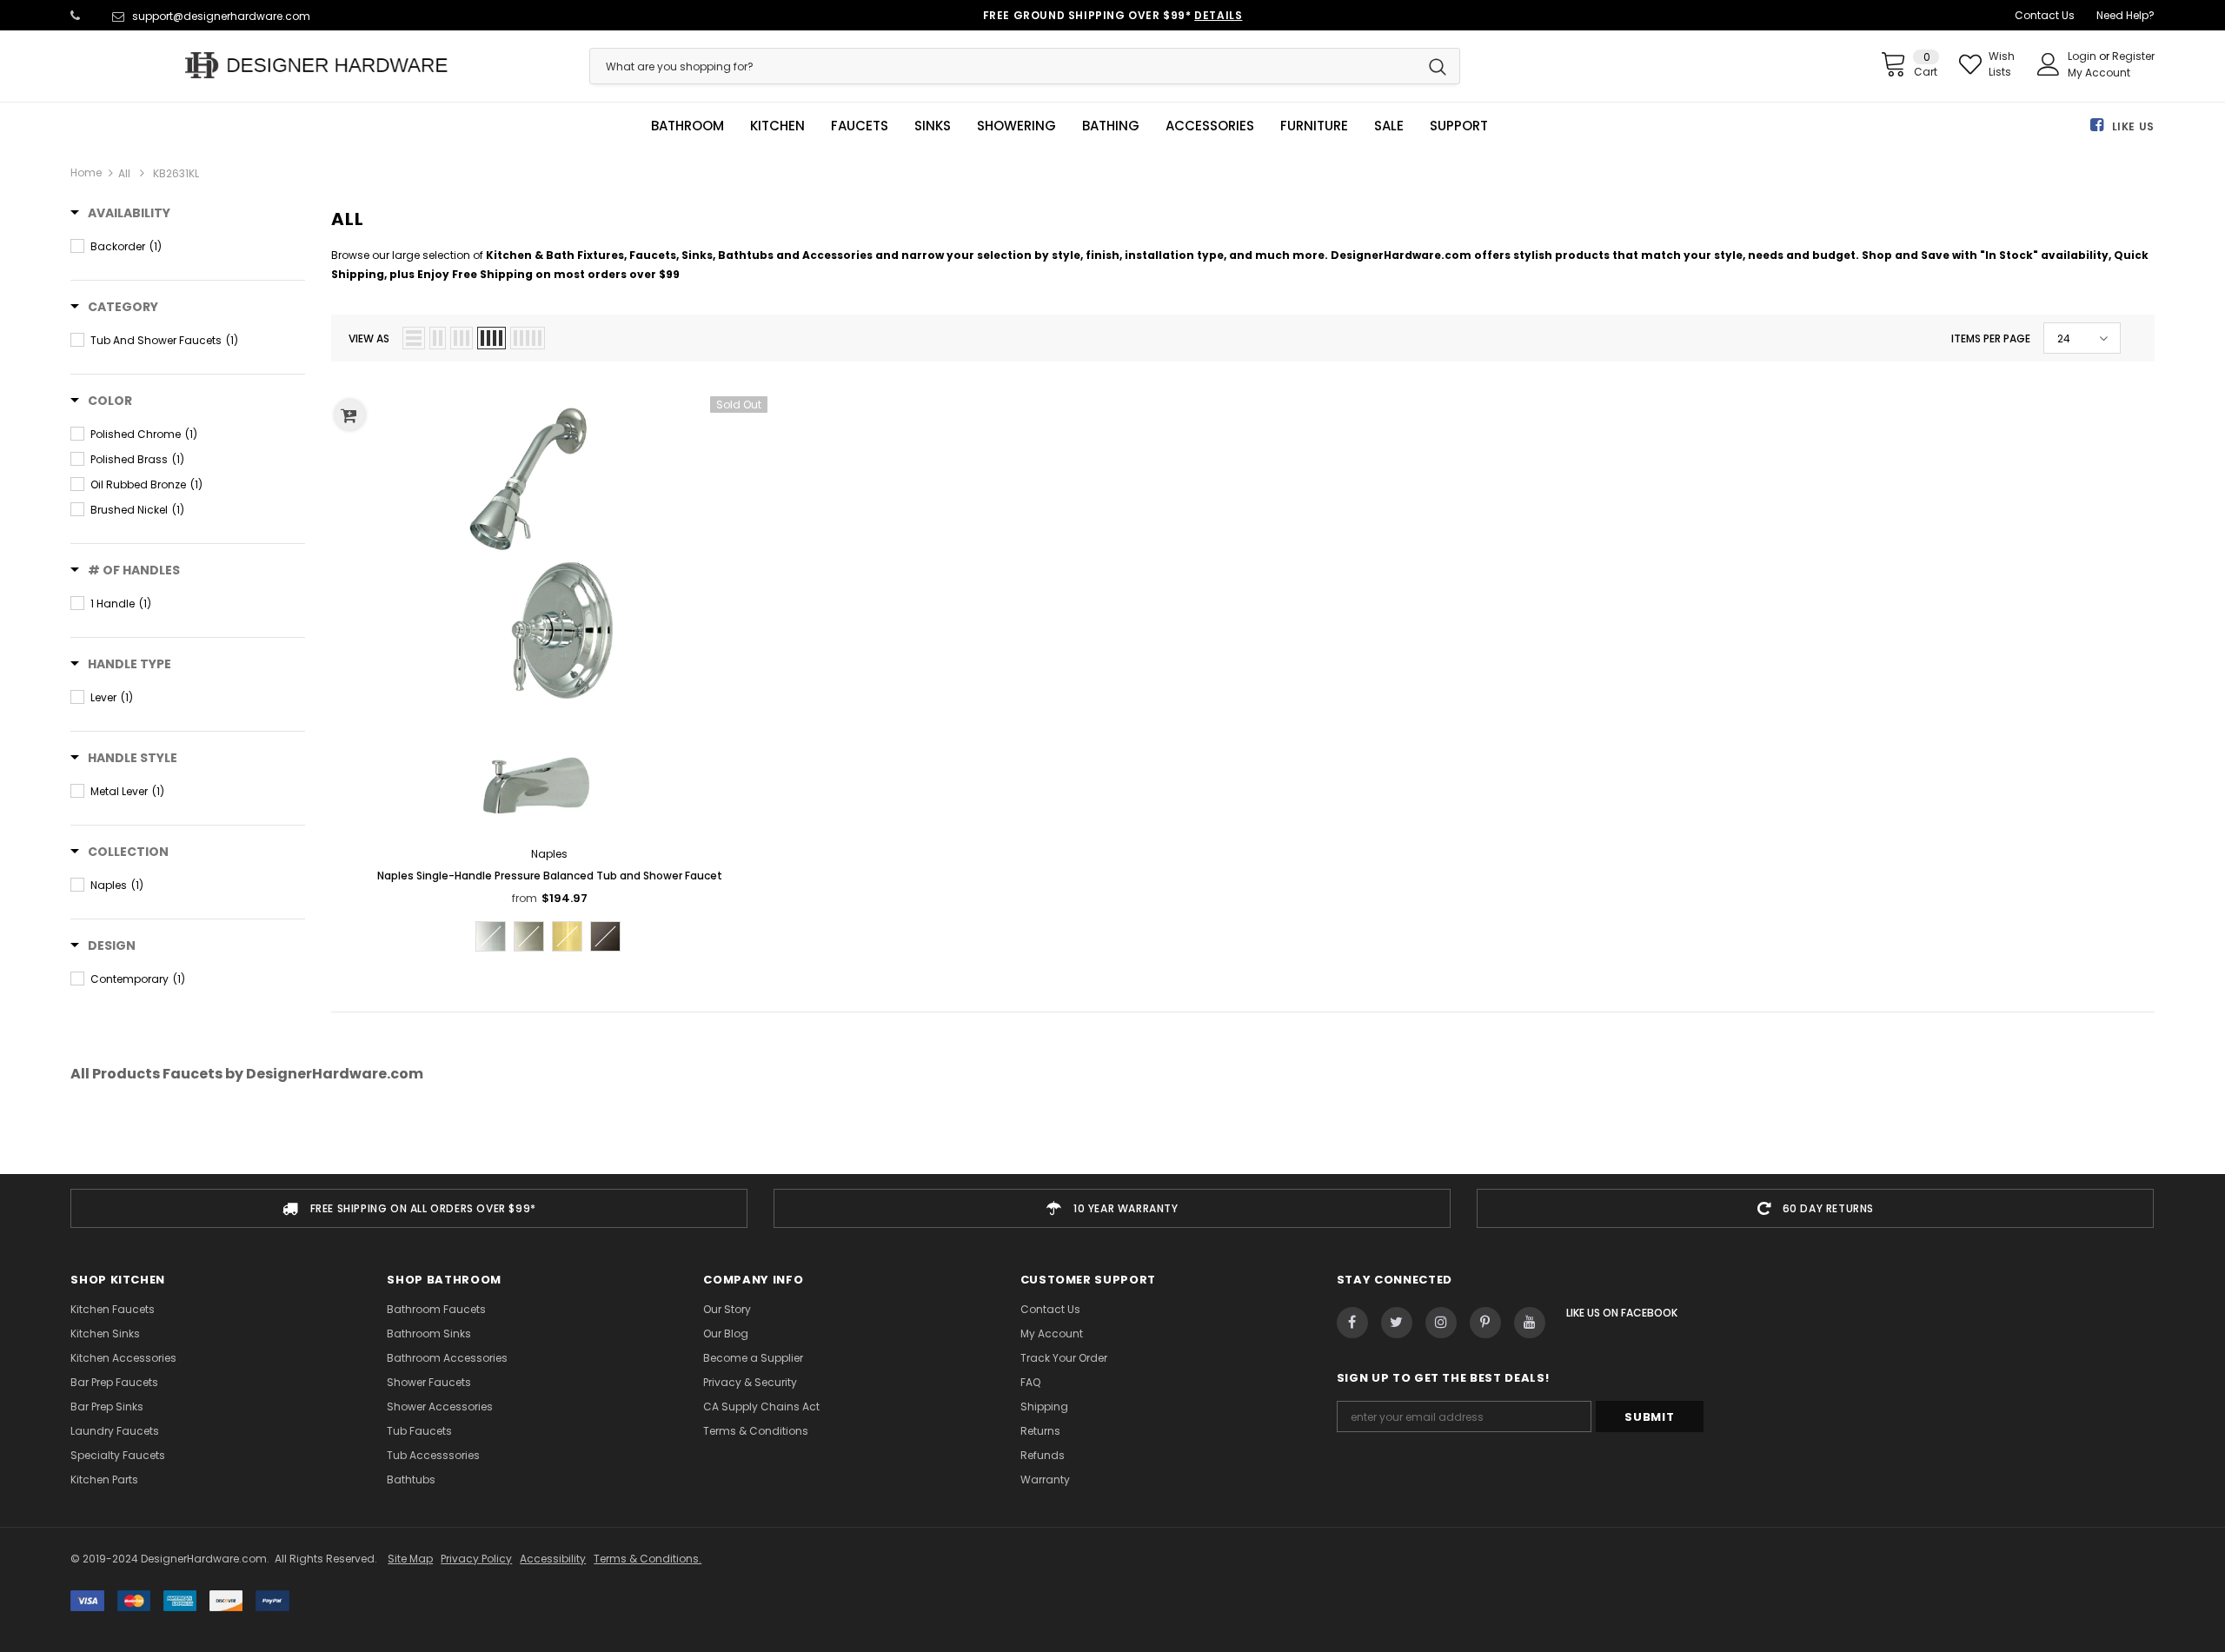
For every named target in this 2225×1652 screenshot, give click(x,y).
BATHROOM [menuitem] (687, 126)
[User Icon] (2049, 64)
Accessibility (553, 1559)
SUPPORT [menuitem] (1459, 126)
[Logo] (317, 65)
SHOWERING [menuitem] (1016, 126)
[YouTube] (1530, 1323)
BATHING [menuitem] (1111, 126)
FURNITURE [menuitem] (1314, 126)
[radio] (491, 936)
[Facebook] (1352, 1323)
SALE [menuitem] (1389, 126)
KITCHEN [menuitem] (777, 126)
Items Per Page (1991, 338)
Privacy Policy (476, 1559)
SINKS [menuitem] (933, 126)
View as (369, 338)
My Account (2099, 73)
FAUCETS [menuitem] (860, 126)
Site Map (410, 1559)
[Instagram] (1441, 1323)
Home (86, 172)
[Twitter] (1397, 1323)
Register (2133, 56)
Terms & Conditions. (648, 1559)
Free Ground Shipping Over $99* (1113, 15)
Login (2083, 56)
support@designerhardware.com (221, 16)
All (124, 173)
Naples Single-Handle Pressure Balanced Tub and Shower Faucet (550, 876)
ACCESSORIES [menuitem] (1210, 126)
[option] (409, 1208)
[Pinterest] (1485, 1323)
